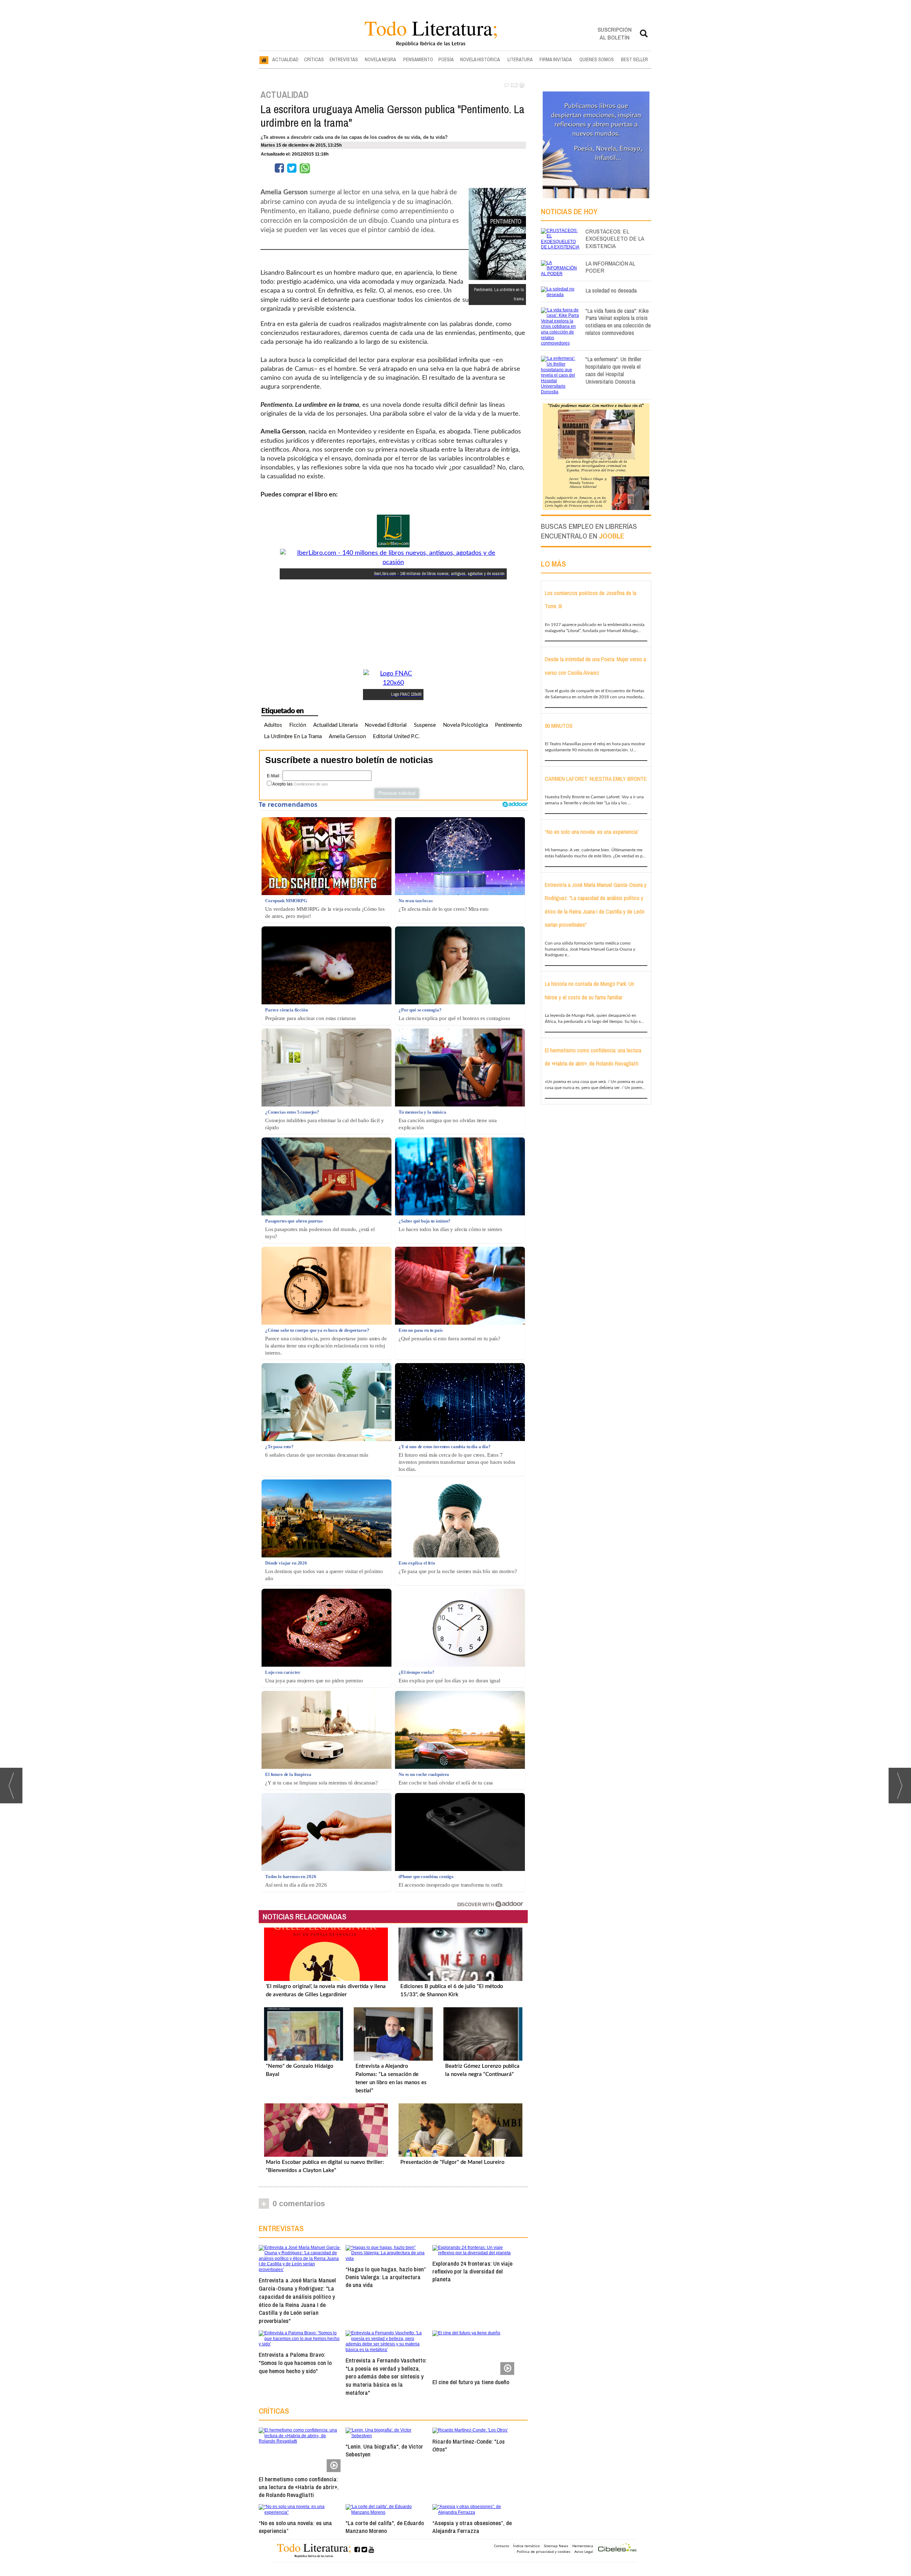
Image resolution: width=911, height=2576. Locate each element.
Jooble (612, 536)
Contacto (502, 2546)
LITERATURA (520, 59)
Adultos (273, 725)
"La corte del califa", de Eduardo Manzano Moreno (385, 2527)
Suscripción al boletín (615, 33)
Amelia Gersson (347, 737)
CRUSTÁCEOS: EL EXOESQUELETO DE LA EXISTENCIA (615, 239)
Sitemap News (556, 2546)
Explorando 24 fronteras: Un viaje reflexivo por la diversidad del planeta (472, 2271)
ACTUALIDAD (285, 59)
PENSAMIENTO (418, 59)
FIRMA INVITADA (556, 59)
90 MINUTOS (559, 726)
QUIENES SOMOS (597, 59)
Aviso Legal (584, 2551)
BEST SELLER (634, 59)
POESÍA (446, 59)
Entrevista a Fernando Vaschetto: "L (386, 2376)
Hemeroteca (583, 2546)
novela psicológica (465, 725)
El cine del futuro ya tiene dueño (471, 2382)
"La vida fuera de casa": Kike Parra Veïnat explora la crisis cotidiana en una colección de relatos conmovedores (618, 322)
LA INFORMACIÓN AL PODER (610, 267)
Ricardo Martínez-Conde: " (468, 2445)
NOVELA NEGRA (380, 59)
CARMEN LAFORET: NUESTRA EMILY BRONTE (596, 779)
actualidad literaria (335, 725)
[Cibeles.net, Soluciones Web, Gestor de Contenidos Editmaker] (617, 2548)
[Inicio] (264, 60)
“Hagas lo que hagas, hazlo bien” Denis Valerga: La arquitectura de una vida (386, 2277)
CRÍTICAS (314, 59)
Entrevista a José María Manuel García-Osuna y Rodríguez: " (297, 2300)
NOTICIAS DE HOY (569, 211)
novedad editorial (386, 725)
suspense (425, 725)
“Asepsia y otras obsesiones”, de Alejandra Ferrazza (472, 2527)
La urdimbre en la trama (293, 737)
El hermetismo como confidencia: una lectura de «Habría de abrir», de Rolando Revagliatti (299, 2487)
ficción (298, 725)
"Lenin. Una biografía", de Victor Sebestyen (384, 2450)
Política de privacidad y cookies (544, 2551)
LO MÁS (553, 564)
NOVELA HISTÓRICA (480, 59)
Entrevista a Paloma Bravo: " (295, 2363)
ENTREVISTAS (344, 59)
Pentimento (509, 725)
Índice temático (526, 2546)
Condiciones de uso (311, 784)
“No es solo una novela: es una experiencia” (295, 2527)
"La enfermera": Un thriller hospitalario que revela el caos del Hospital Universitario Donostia (613, 370)
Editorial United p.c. (396, 737)
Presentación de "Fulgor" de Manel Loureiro (452, 2162)
